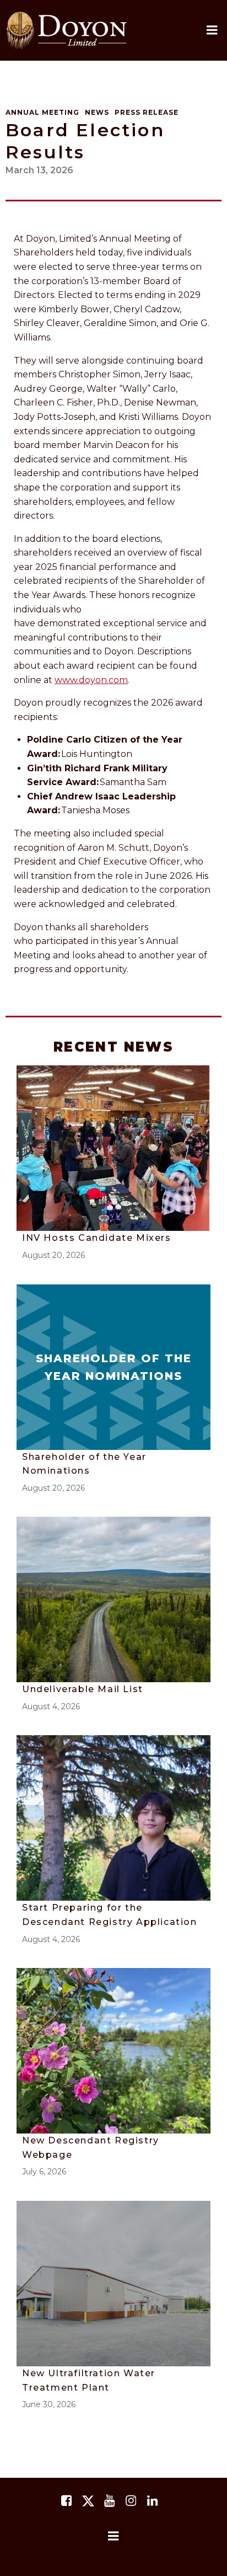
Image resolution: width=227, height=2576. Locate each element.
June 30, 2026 (49, 2404)
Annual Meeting (42, 112)
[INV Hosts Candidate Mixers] (113, 1148)
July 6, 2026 (44, 2172)
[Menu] (113, 2536)
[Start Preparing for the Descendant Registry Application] (113, 1818)
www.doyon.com (91, 680)
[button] (212, 30)
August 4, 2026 (51, 1706)
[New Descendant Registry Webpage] (113, 2050)
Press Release (147, 112)
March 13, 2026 (39, 170)
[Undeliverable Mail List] (113, 1599)
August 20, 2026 (53, 1255)
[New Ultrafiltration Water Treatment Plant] (113, 2283)
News (97, 112)
